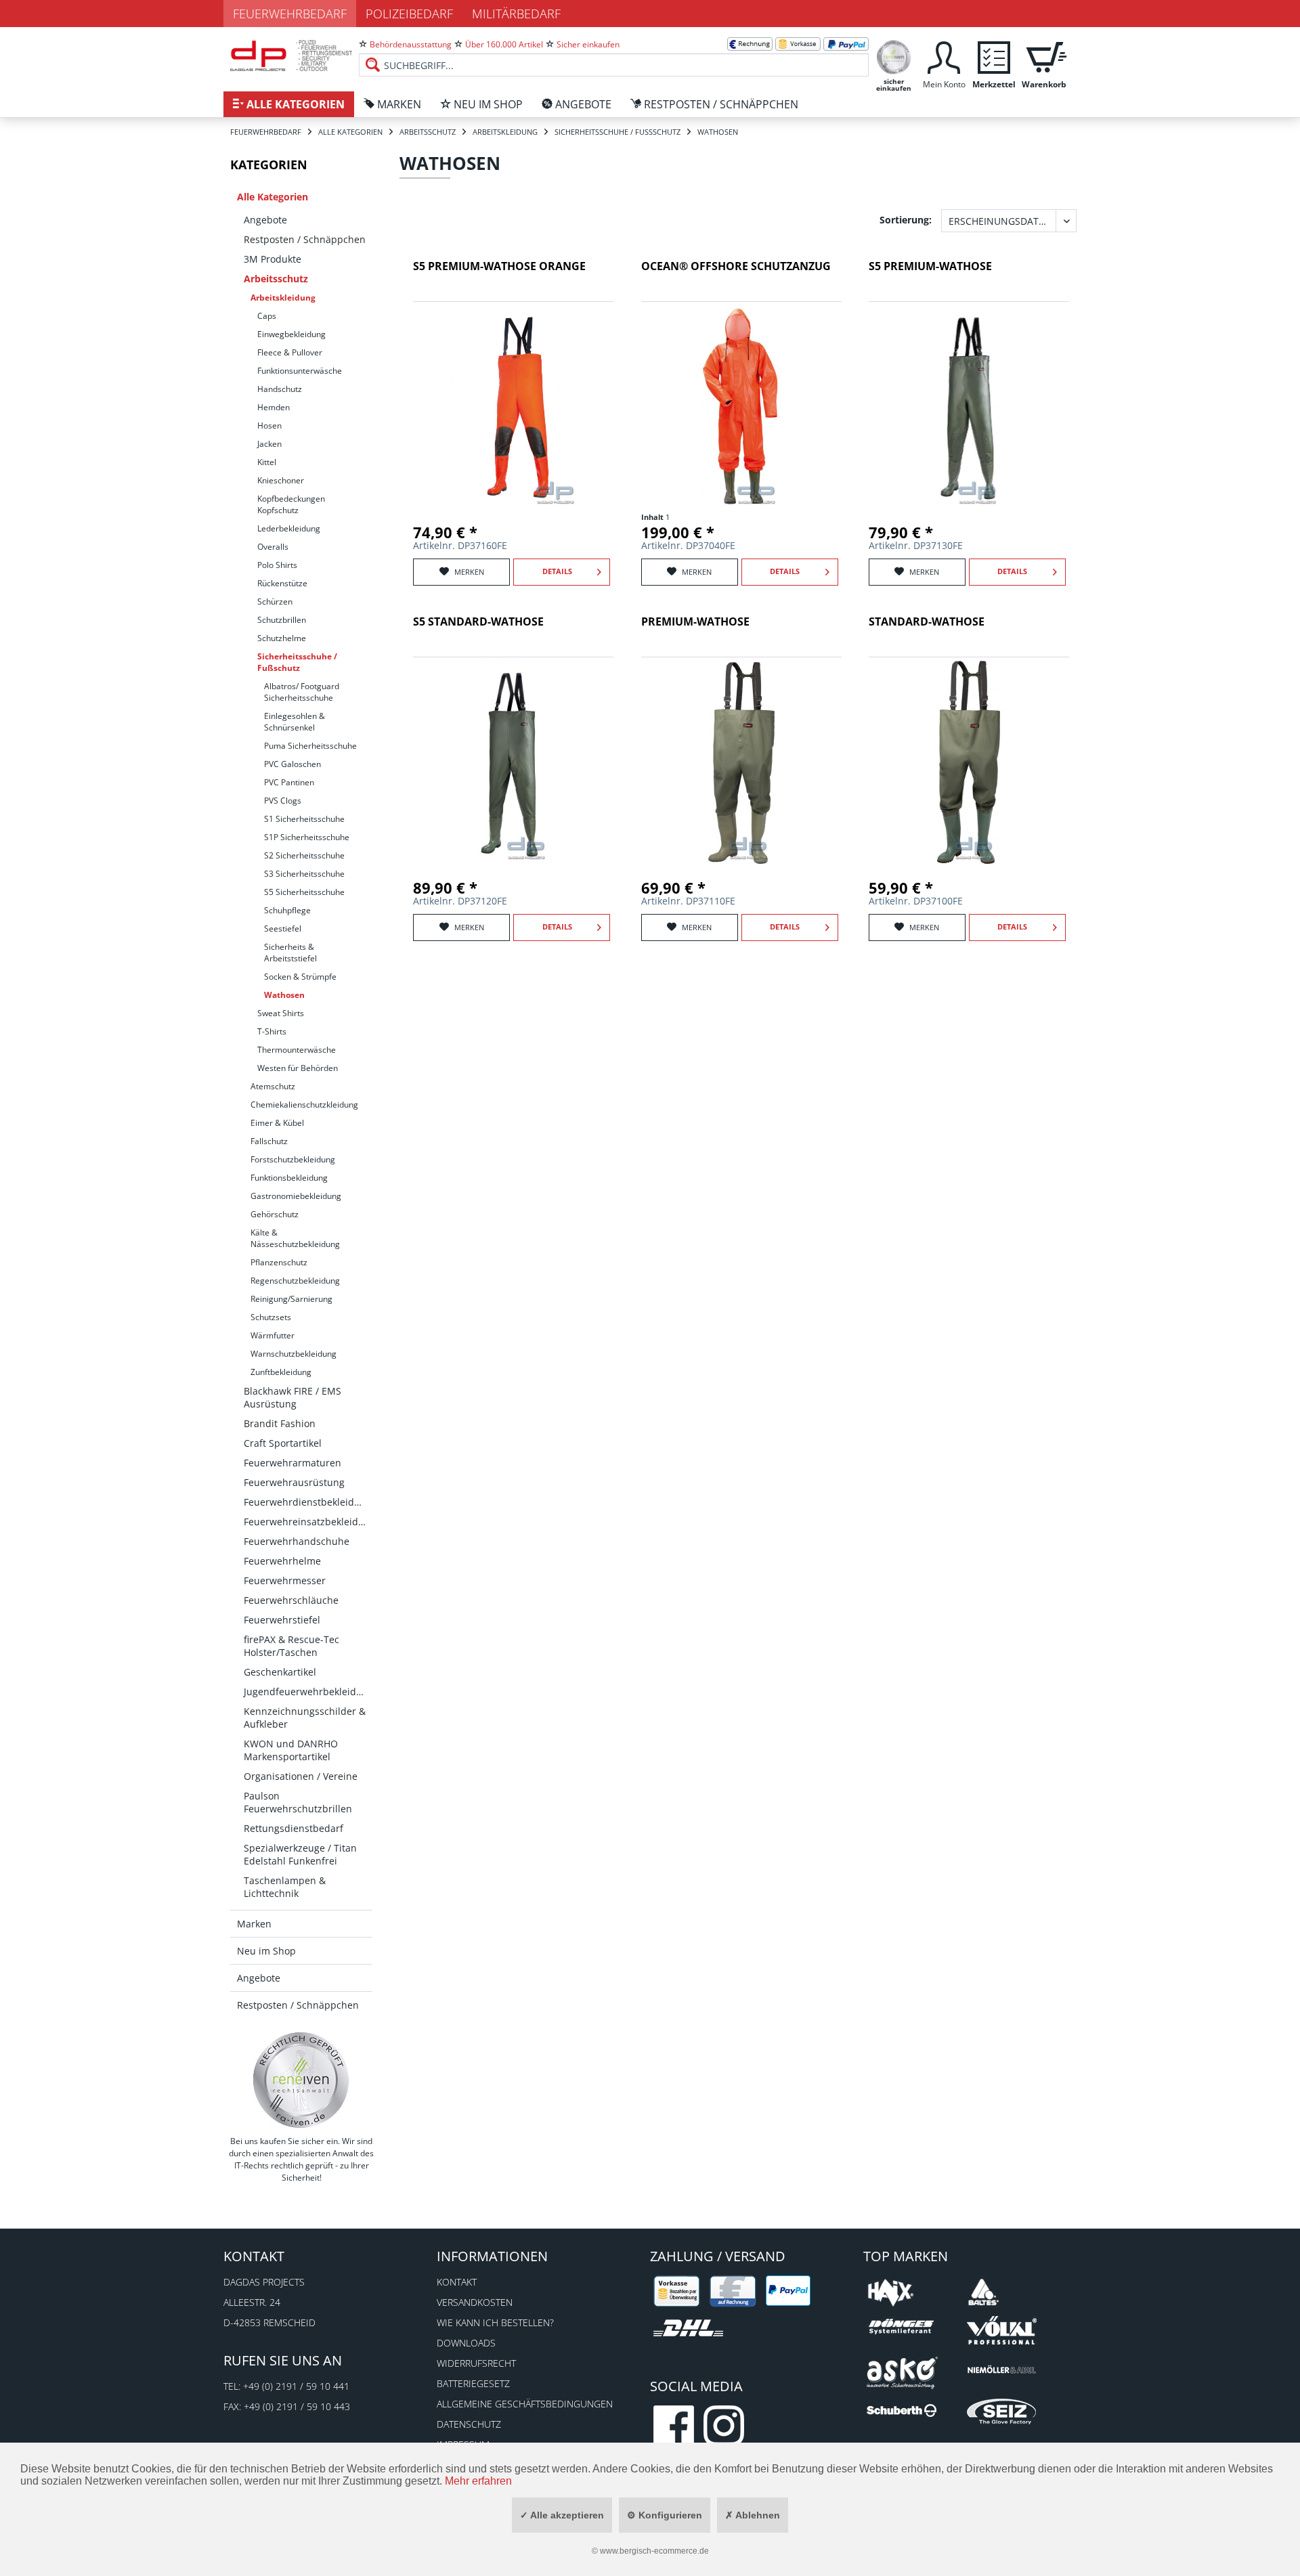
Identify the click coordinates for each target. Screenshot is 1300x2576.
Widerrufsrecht (476, 2363)
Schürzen (275, 602)
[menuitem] (614, 54)
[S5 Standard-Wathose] (513, 762)
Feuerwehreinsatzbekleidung (308, 1522)
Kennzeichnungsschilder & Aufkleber (305, 1718)
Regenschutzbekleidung (295, 1281)
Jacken (269, 444)
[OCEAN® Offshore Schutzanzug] (741, 407)
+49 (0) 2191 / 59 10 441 (296, 2386)
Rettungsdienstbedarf (294, 1828)
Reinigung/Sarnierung (291, 1299)
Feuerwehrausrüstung (294, 1482)
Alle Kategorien (273, 197)
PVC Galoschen (292, 764)
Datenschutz (469, 2424)
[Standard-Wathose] (969, 762)
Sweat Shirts (281, 1013)
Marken (254, 1924)
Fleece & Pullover (290, 352)
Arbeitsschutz (276, 279)
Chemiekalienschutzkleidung (304, 1105)
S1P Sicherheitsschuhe (307, 837)
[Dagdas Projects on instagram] (724, 2426)
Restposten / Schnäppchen (305, 239)
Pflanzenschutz (279, 1262)
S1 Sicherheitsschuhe (304, 819)
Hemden (274, 407)
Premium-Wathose (695, 622)
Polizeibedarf (409, 14)
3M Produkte (273, 259)
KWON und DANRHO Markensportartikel (291, 1750)
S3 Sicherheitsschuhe (304, 874)
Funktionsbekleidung (289, 1178)
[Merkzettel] (994, 56)
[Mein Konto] (944, 56)
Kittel (267, 462)
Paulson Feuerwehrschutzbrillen (298, 1802)
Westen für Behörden (298, 1068)
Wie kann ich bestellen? (495, 2322)
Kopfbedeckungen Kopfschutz (291, 504)
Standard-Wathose (927, 622)
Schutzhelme (282, 638)
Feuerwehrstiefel (282, 1620)
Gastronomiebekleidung (296, 1196)
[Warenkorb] (1044, 56)
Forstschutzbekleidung (293, 1159)
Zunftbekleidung (281, 1372)
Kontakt (457, 2282)
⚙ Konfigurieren (665, 2515)
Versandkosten (475, 2302)
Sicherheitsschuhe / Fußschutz (297, 662)
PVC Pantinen (289, 782)
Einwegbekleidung (291, 334)
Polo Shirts (277, 565)
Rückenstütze (282, 583)
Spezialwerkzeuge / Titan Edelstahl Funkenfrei (300, 1854)
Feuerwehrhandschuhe (297, 1541)
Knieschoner (281, 480)
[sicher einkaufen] (894, 56)
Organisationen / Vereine (301, 1776)
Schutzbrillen (282, 620)
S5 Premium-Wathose (930, 266)
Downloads (466, 2343)
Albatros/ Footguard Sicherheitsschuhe (302, 692)
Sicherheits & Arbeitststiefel (290, 953)
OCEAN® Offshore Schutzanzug (736, 266)
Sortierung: (906, 220)
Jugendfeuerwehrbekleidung (308, 1691)
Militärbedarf (516, 14)
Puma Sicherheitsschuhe (310, 746)
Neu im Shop (266, 1951)
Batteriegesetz (473, 2383)
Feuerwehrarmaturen (292, 1463)
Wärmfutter (273, 1335)
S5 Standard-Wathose (478, 622)
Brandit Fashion (280, 1423)
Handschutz (280, 389)
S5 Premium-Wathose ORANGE (499, 266)
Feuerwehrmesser (285, 1580)
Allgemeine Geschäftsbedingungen (525, 2404)
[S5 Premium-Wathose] (969, 407)
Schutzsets (271, 1317)
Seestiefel (283, 929)
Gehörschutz (275, 1214)
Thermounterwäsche (297, 1050)
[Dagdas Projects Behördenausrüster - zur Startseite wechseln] (291, 58)
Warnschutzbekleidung (294, 1354)
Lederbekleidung (289, 528)
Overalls (273, 547)
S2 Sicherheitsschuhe (304, 855)
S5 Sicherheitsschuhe (304, 892)
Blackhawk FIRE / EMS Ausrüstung (292, 1397)
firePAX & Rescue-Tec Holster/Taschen (291, 1646)
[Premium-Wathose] (741, 762)
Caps (267, 316)
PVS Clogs (283, 801)
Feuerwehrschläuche (291, 1600)
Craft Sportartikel (283, 1443)
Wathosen (284, 995)
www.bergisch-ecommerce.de (654, 2551)
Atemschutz (273, 1086)
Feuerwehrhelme (282, 1561)
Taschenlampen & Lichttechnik (285, 1887)
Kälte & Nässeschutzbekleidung (295, 1238)
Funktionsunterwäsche (300, 371)
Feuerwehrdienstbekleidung (308, 1502)
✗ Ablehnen (753, 2515)
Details (557, 571)
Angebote (265, 220)
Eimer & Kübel (277, 1123)
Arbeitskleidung (283, 298)
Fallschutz (269, 1141)
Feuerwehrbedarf (290, 14)
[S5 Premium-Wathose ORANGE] (513, 407)
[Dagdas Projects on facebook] (674, 2426)
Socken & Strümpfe (300, 977)
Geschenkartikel (280, 1672)
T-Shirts (272, 1031)
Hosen (269, 425)
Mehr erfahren (478, 2481)
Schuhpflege (287, 910)
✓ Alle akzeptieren (562, 2515)
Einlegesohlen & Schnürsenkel (295, 722)
